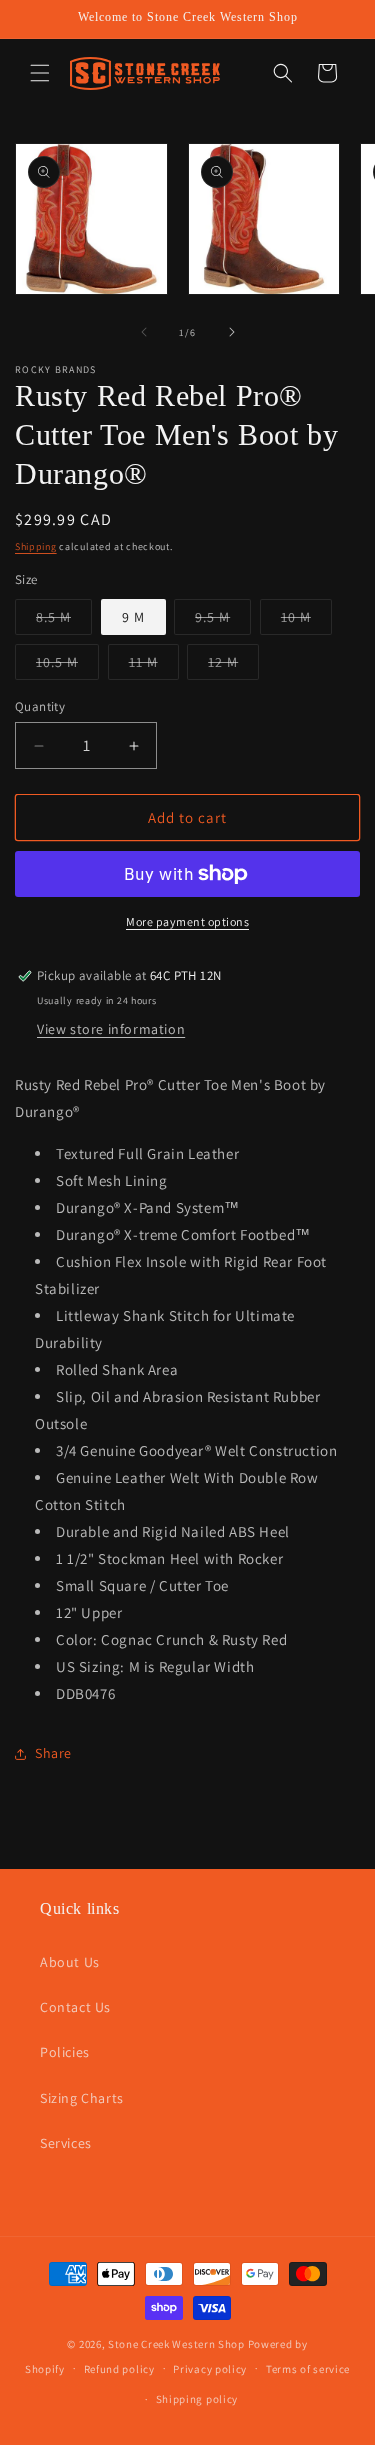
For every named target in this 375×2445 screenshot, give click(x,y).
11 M (154, 666)
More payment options (187, 921)
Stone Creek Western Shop (176, 2344)
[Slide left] (144, 332)
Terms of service (308, 2369)
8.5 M (64, 621)
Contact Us (75, 2007)
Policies (65, 2052)
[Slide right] (232, 332)
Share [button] (53, 1753)
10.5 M (67, 666)
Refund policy (119, 2369)
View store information (111, 1029)
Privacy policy (210, 2369)
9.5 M (223, 621)
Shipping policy (197, 2399)
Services (66, 2143)
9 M (133, 617)
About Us (70, 1962)
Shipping (36, 546)
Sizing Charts (82, 2098)
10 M (306, 621)
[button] (40, 73)
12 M (233, 666)
